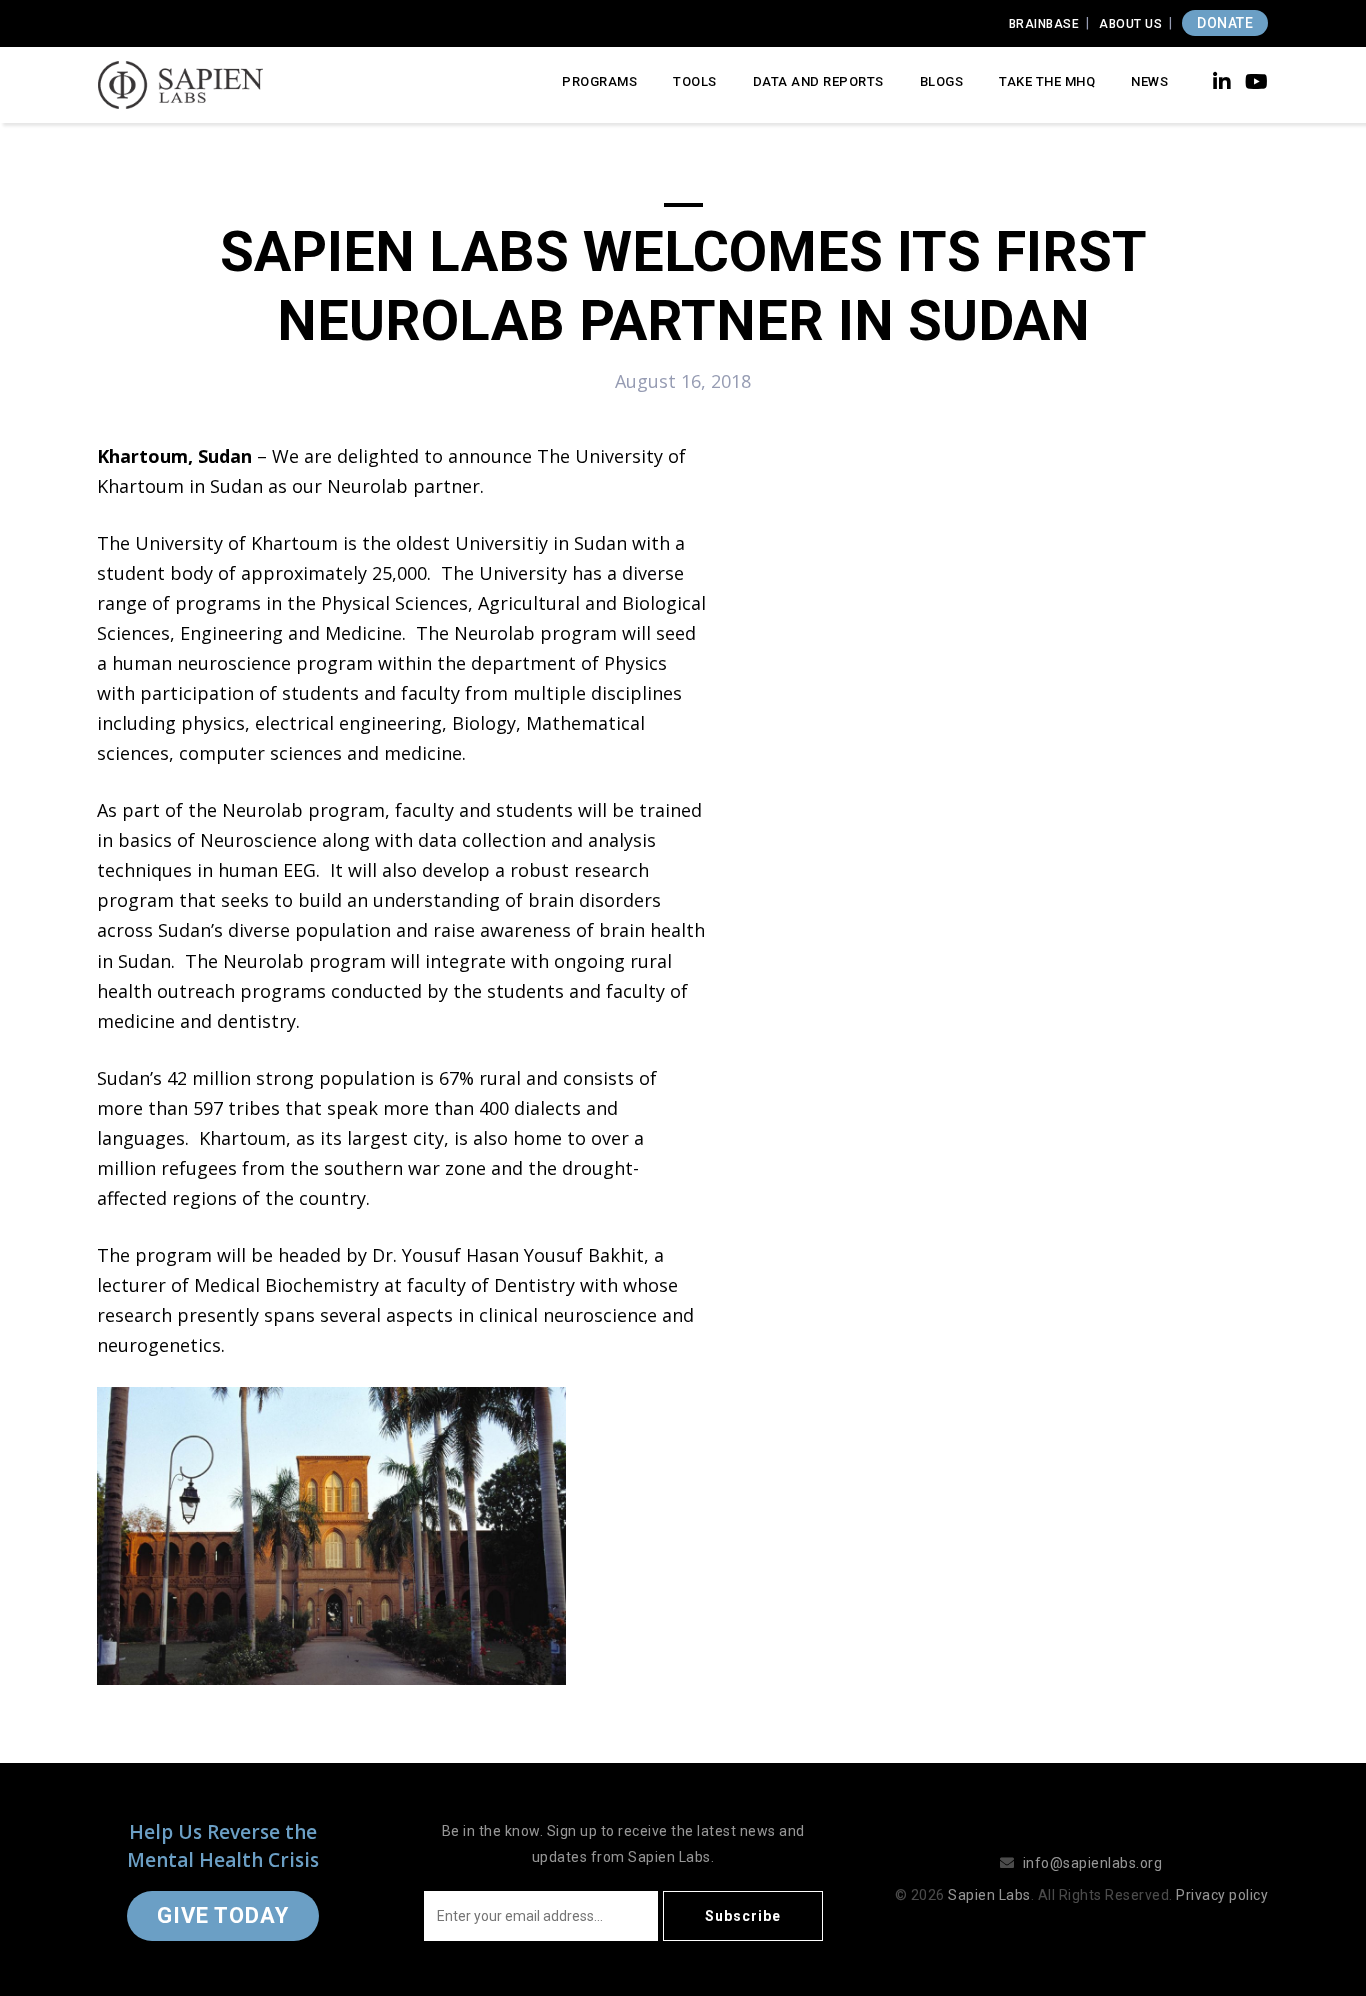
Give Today (223, 1915)
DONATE (1225, 23)
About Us (1130, 24)
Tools (695, 81)
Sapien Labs (989, 1895)
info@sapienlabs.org (1093, 1863)
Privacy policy (1222, 1895)
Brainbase (1044, 24)
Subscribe (743, 1916)
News (1149, 81)
